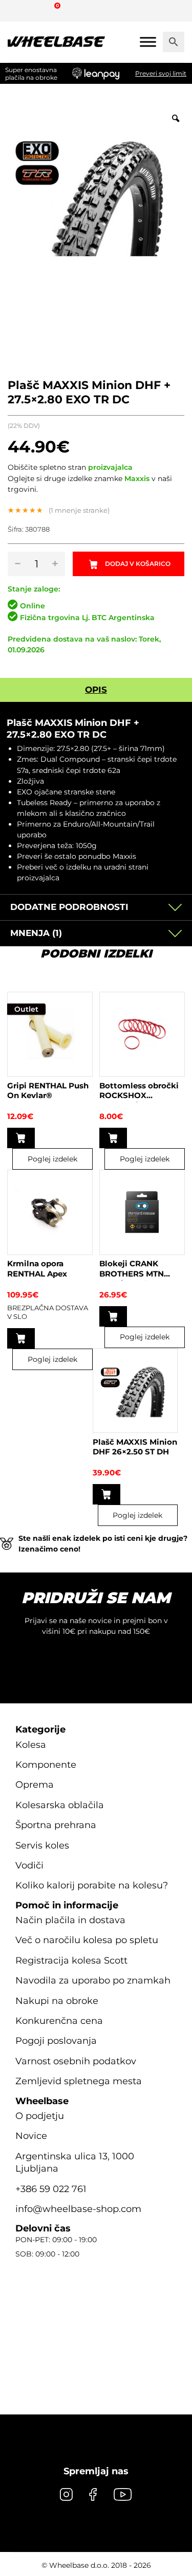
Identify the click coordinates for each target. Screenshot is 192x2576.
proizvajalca (110, 467)
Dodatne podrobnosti (69, 907)
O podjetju (40, 2116)
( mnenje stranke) (79, 510)
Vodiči (29, 1865)
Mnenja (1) (36, 933)
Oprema (35, 1785)
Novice (31, 2136)
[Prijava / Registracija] (38, 10)
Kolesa (31, 1745)
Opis (96, 690)
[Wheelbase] (56, 42)
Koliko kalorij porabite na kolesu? (92, 1886)
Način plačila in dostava (70, 1920)
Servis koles (42, 1845)
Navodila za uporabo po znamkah (93, 1981)
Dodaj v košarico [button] (21, 1138)
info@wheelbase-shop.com (78, 2209)
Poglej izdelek (52, 1159)
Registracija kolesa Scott (71, 1961)
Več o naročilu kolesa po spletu (87, 1941)
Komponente (46, 1765)
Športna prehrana (56, 1826)
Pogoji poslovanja (56, 2041)
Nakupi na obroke (57, 2001)
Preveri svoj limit (161, 73)
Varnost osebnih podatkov (76, 2061)
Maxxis (137, 478)
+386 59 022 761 (51, 2189)
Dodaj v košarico (138, 564)
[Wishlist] (19, 10)
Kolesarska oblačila (60, 1805)
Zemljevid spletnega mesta (79, 2082)
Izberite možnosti (21, 1338)
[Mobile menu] (148, 42)
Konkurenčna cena (59, 2021)
